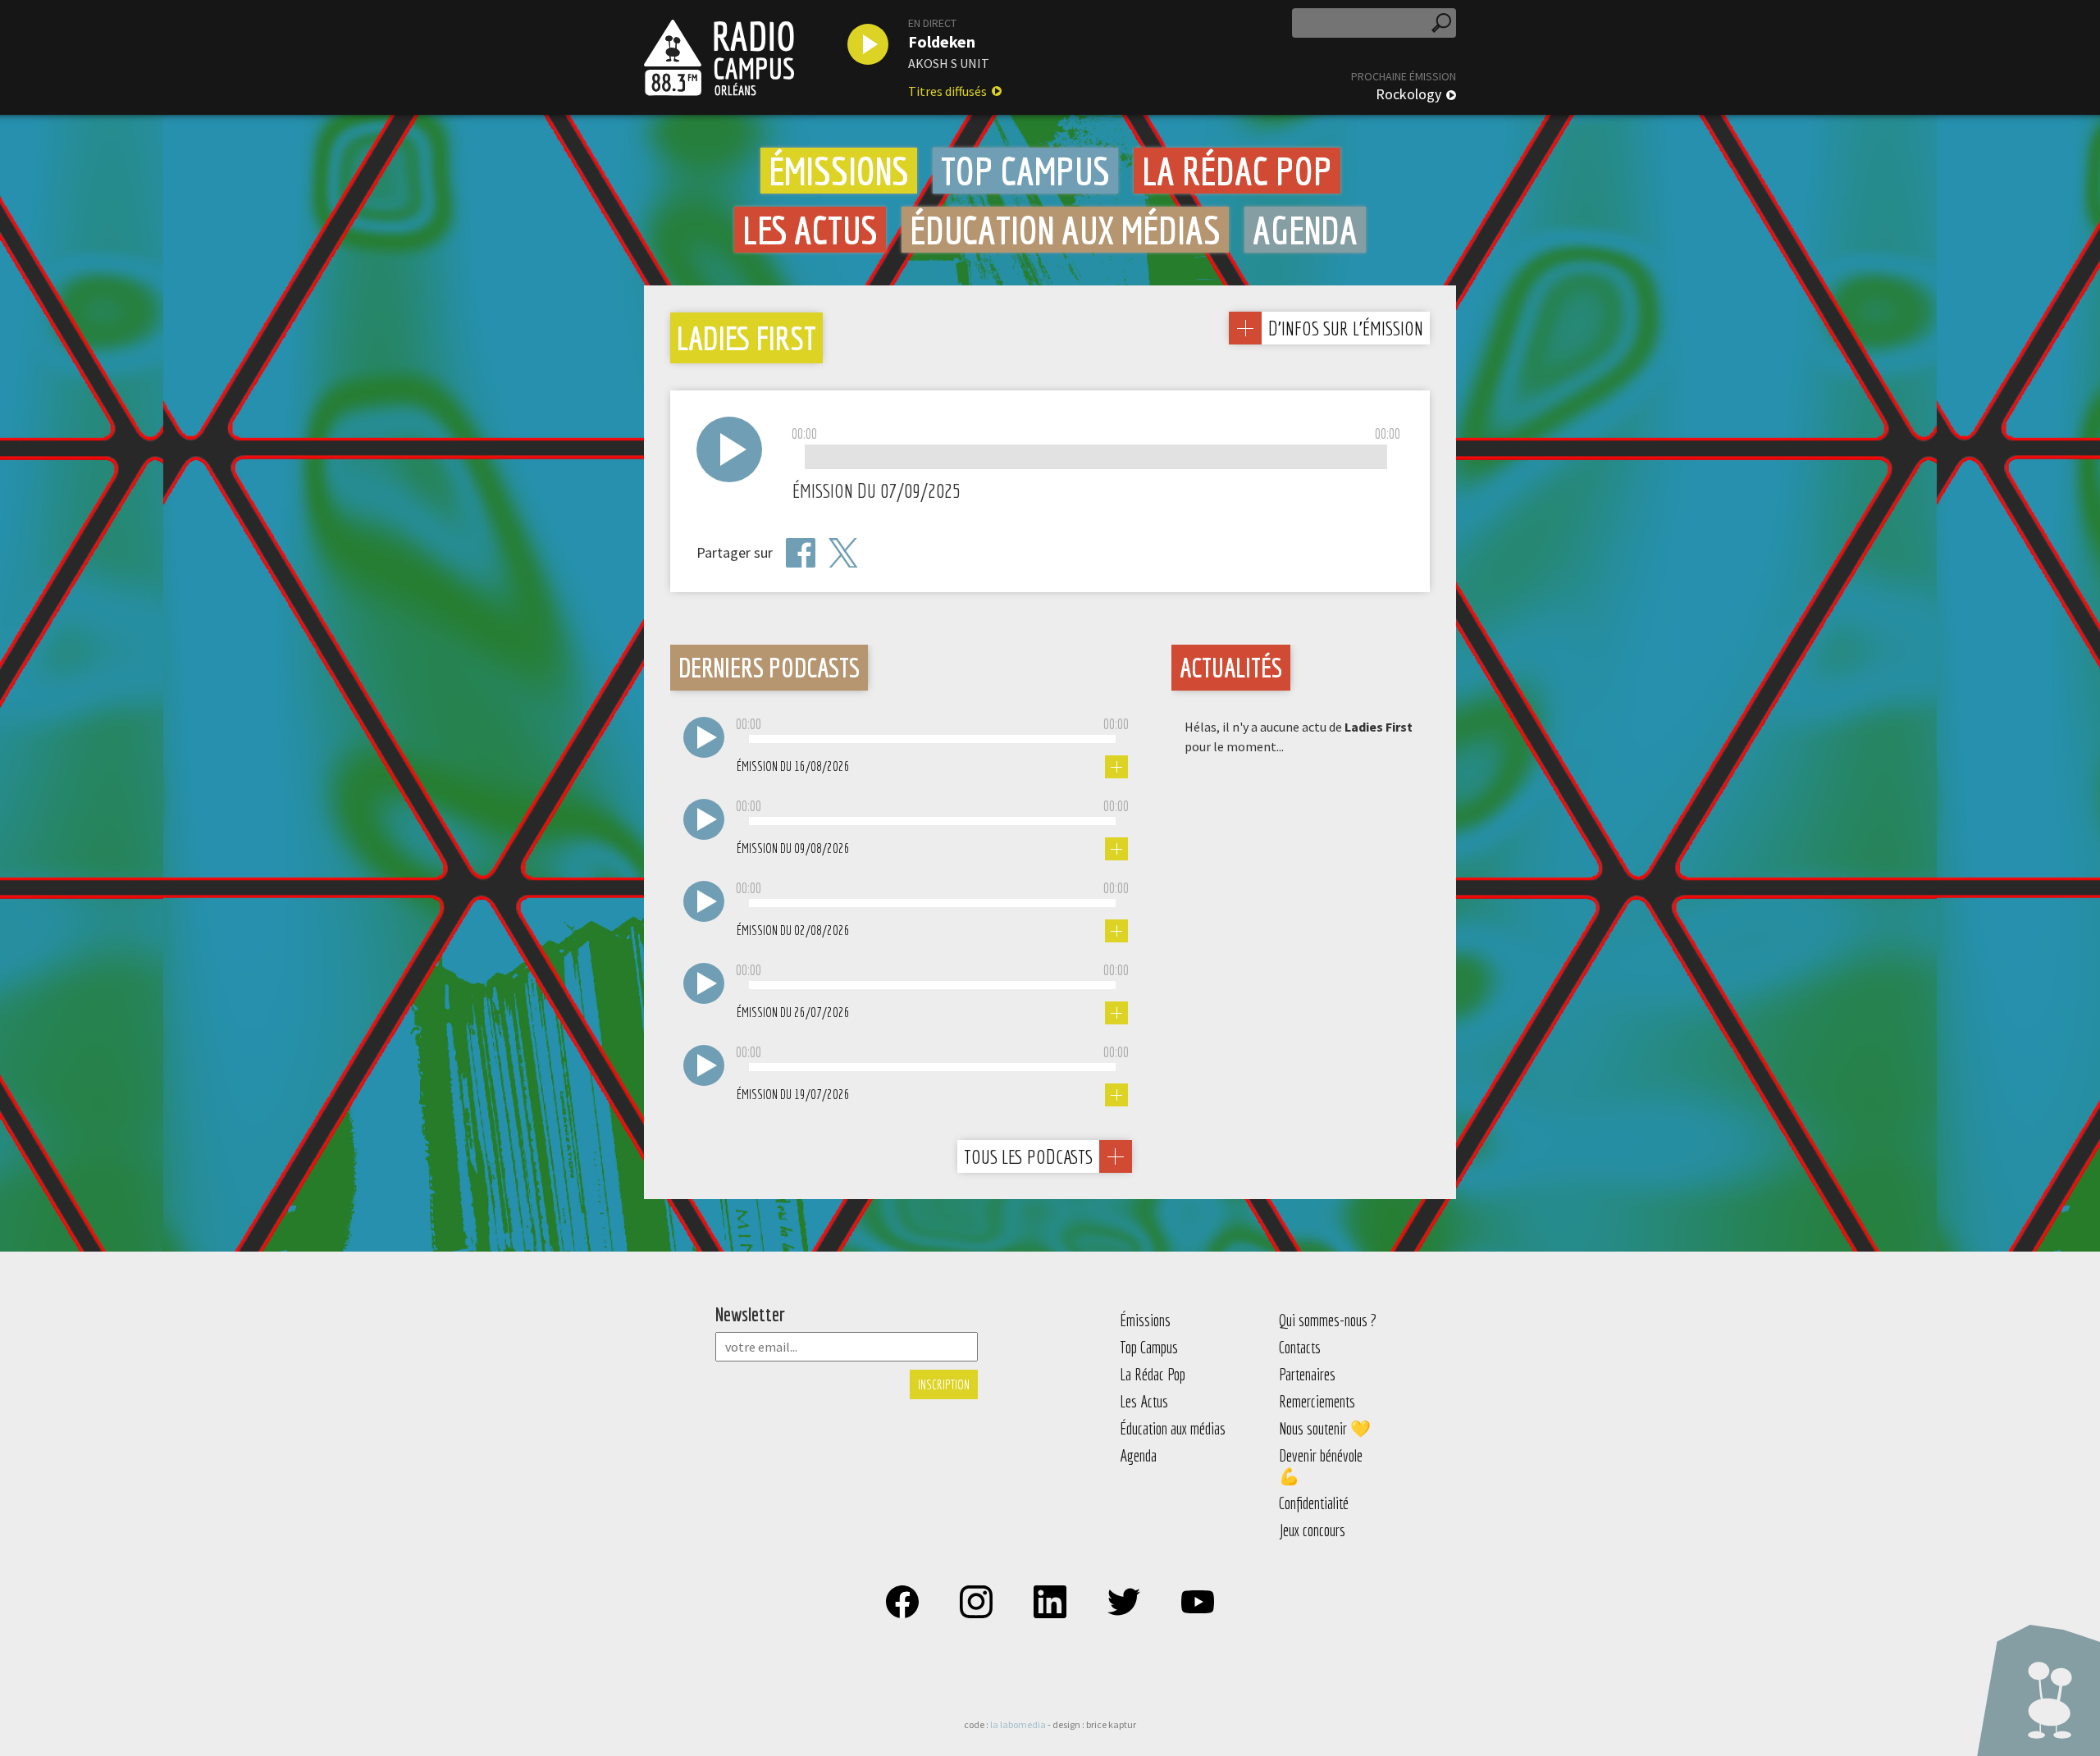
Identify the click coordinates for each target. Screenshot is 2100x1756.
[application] (1096, 458)
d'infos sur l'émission (1345, 328)
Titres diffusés (947, 91)
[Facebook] (801, 553)
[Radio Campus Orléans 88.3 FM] (719, 57)
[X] (843, 553)
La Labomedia (1018, 1724)
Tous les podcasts (1028, 1156)
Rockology (1408, 94)
